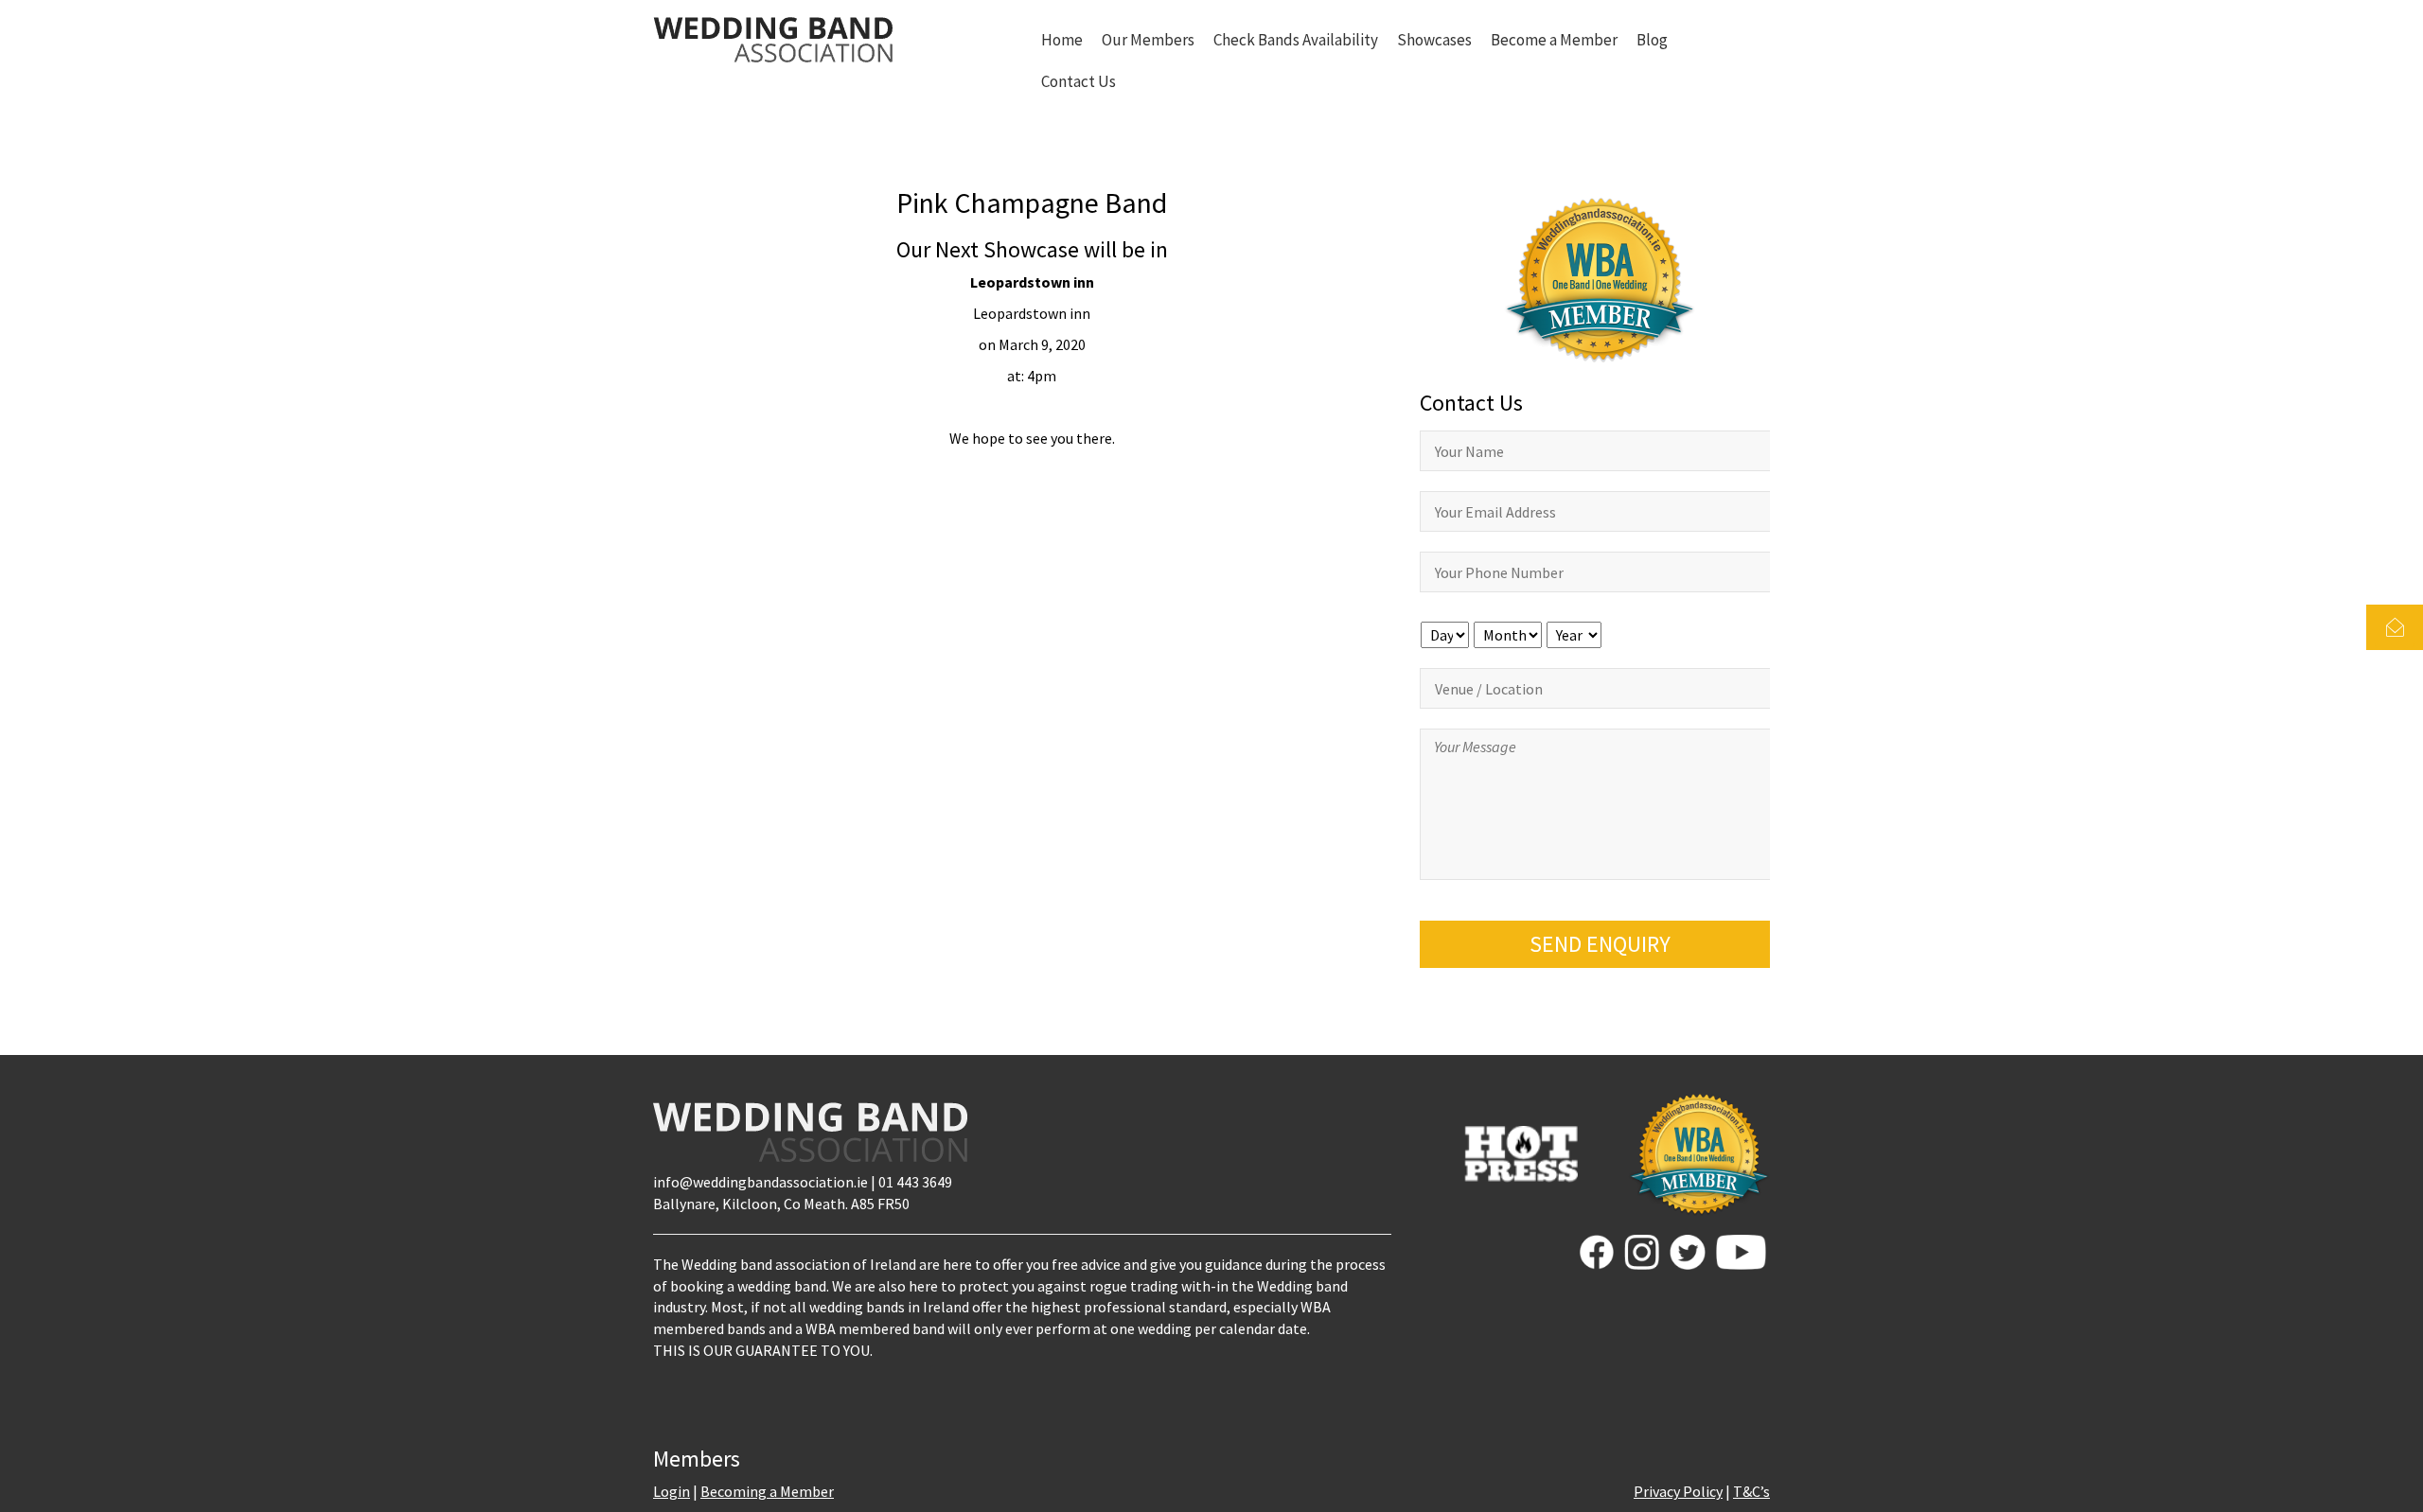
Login (672, 1491)
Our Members (1148, 40)
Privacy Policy (1678, 1491)
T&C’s (1751, 1491)
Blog (1652, 40)
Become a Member (1554, 40)
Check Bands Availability (1296, 40)
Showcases (1434, 40)
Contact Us (1079, 81)
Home (1062, 40)
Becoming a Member (767, 1491)
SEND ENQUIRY (1600, 944)
